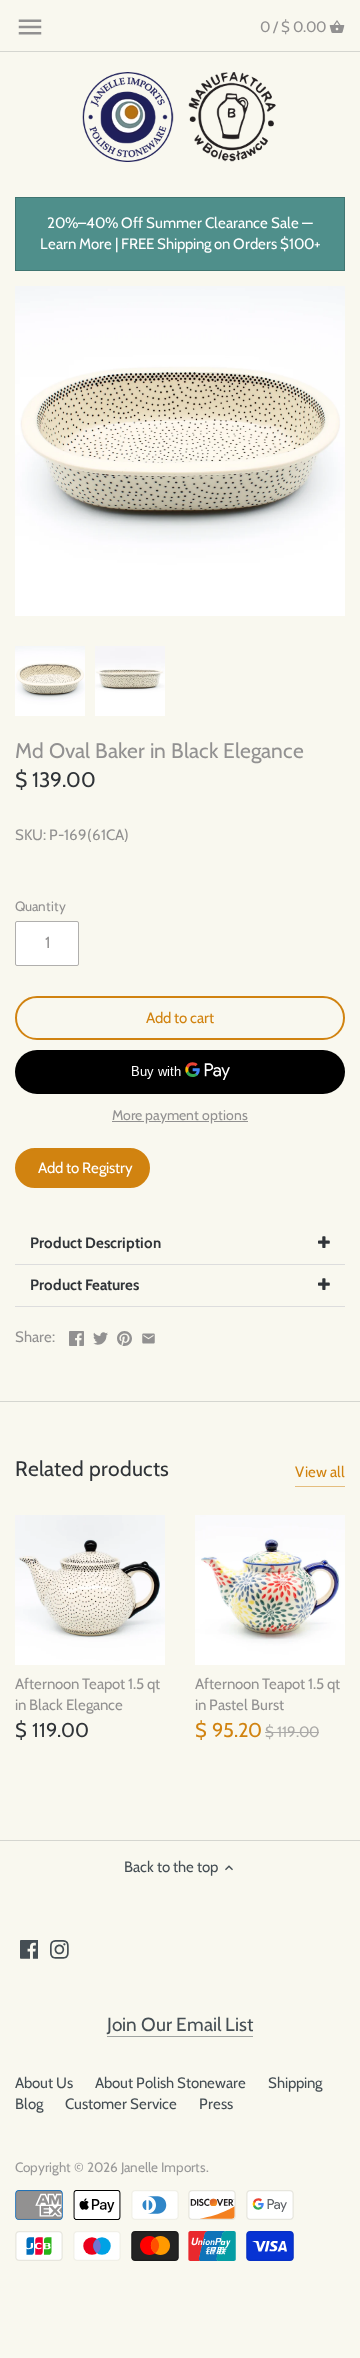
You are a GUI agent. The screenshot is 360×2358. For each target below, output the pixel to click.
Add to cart (180, 1018)
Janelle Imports (163, 2167)
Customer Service (121, 2104)
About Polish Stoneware (170, 2083)
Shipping (295, 2083)
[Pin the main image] (124, 1335)
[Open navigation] (30, 27)
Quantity (40, 906)
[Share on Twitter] (100, 1335)
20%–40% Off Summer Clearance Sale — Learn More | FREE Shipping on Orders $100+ (180, 233)
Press (216, 2104)
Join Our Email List (180, 2024)
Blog (29, 2104)
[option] (50, 681)
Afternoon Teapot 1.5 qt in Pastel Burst (267, 1694)
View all (320, 1472)
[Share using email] (148, 1335)
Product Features (84, 1285)
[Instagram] (59, 1948)
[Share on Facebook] (76, 1335)
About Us (44, 2083)
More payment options (180, 1115)
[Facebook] (29, 1948)
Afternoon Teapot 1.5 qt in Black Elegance (87, 1694)
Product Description (95, 1243)
